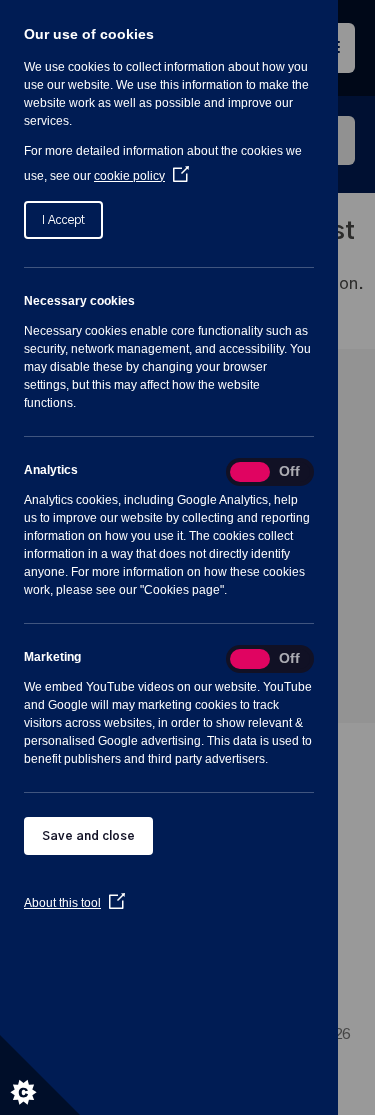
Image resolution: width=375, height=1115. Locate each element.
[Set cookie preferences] (40, 1075)
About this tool (74, 903)
